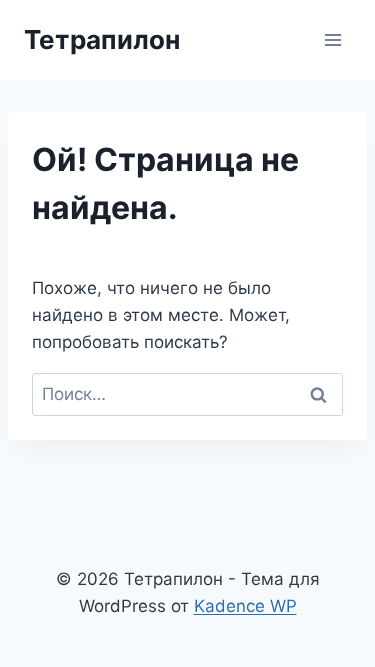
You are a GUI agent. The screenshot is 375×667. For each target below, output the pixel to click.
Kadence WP (245, 606)
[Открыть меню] (332, 39)
